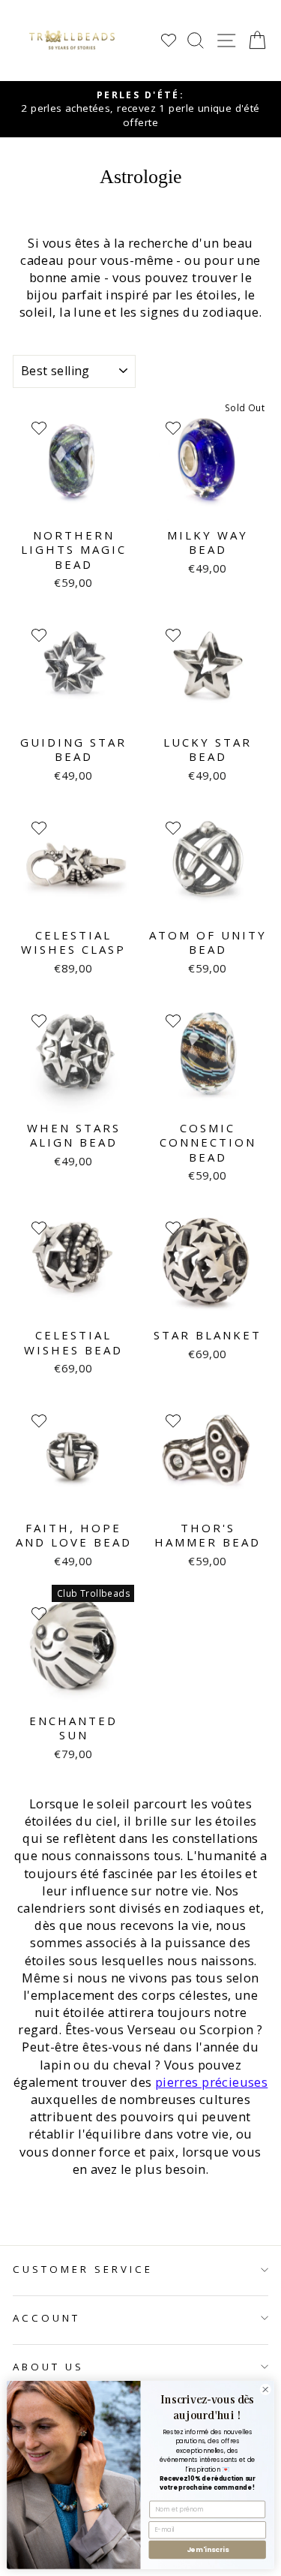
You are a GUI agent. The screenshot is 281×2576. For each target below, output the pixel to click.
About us (48, 2367)
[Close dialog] (265, 2389)
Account (46, 2318)
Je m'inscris (208, 2549)
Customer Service (83, 2269)
